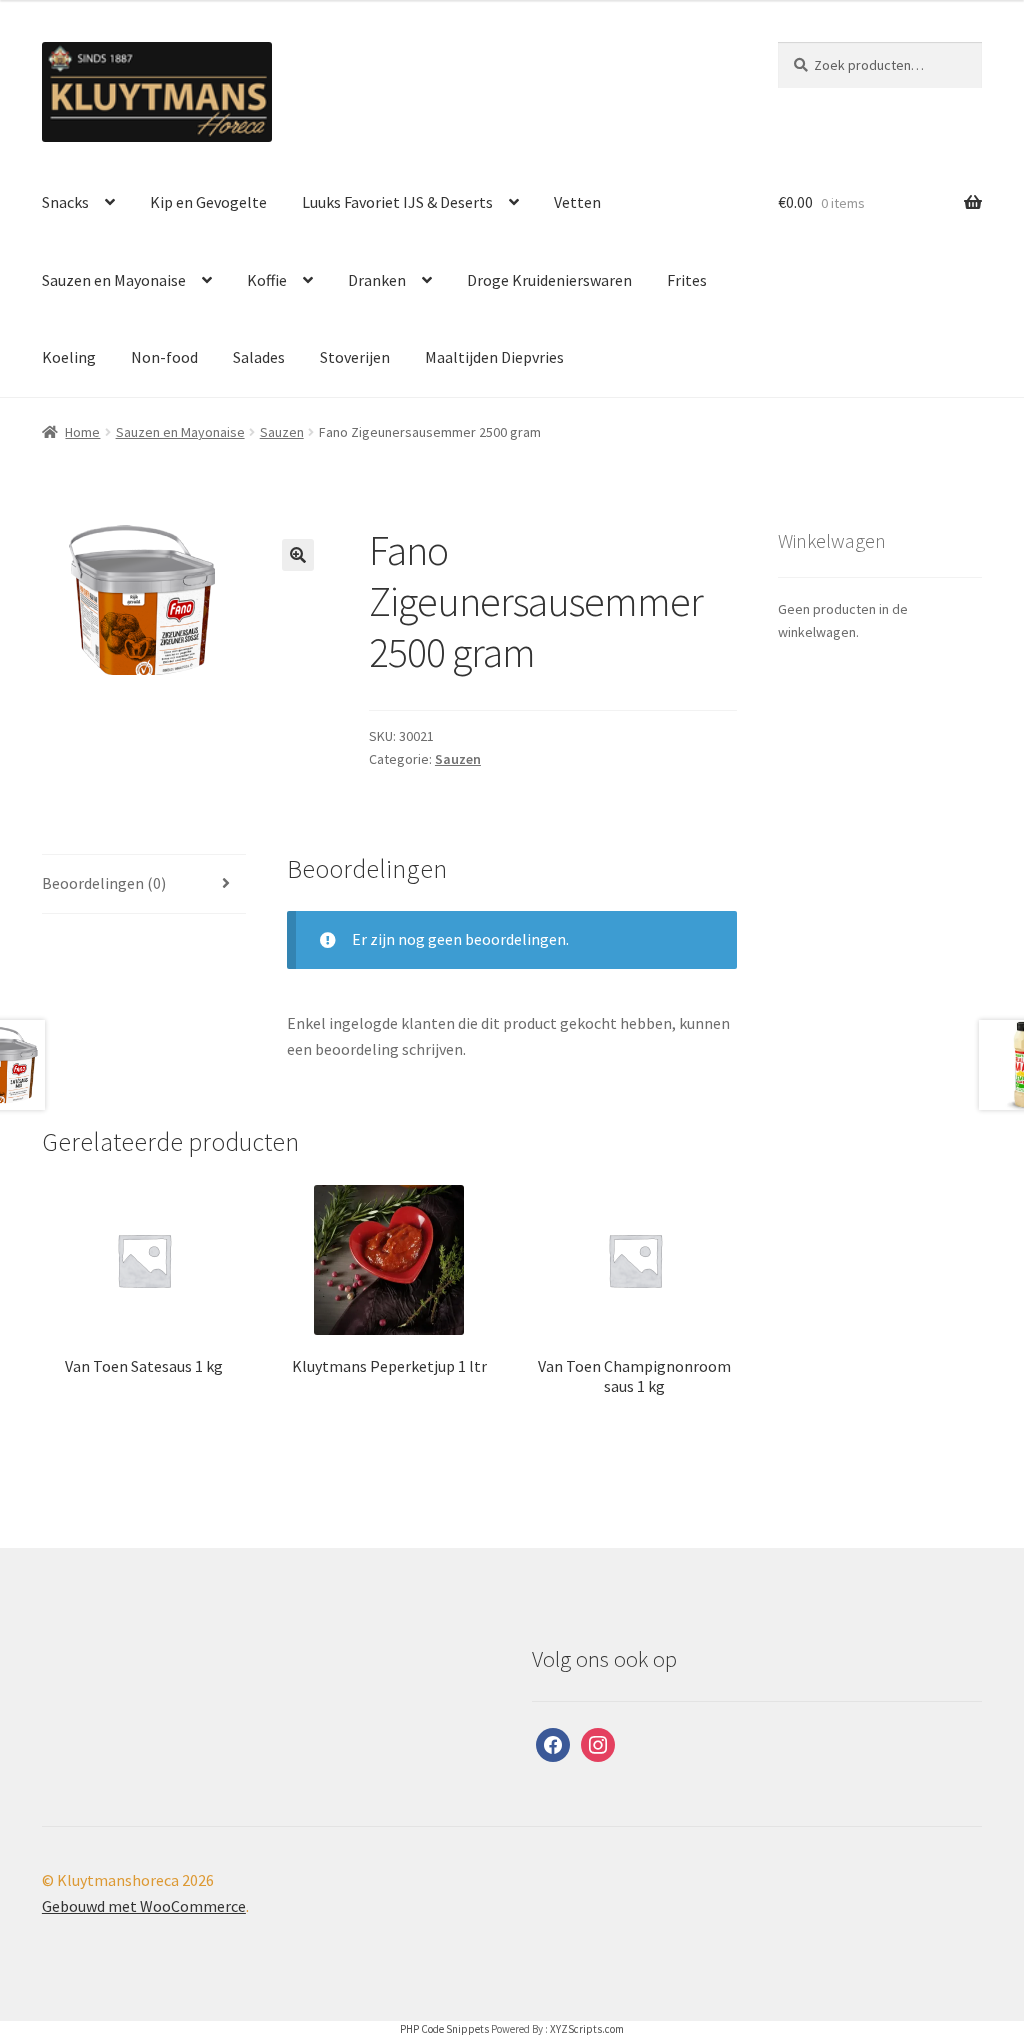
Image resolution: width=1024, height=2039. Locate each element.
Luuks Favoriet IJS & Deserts (397, 202)
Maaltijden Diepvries (494, 357)
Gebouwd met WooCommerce (144, 1906)
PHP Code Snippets (444, 2029)
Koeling (69, 357)
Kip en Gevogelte (208, 202)
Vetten (577, 202)
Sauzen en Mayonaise (114, 280)
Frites (687, 280)
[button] (298, 555)
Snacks (65, 202)
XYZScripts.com (587, 2029)
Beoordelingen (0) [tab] (104, 883)
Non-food (164, 357)
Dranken (377, 280)
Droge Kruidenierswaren (549, 280)
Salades (259, 357)
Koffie (267, 280)
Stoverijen (355, 357)
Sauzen (282, 432)
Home (82, 432)
